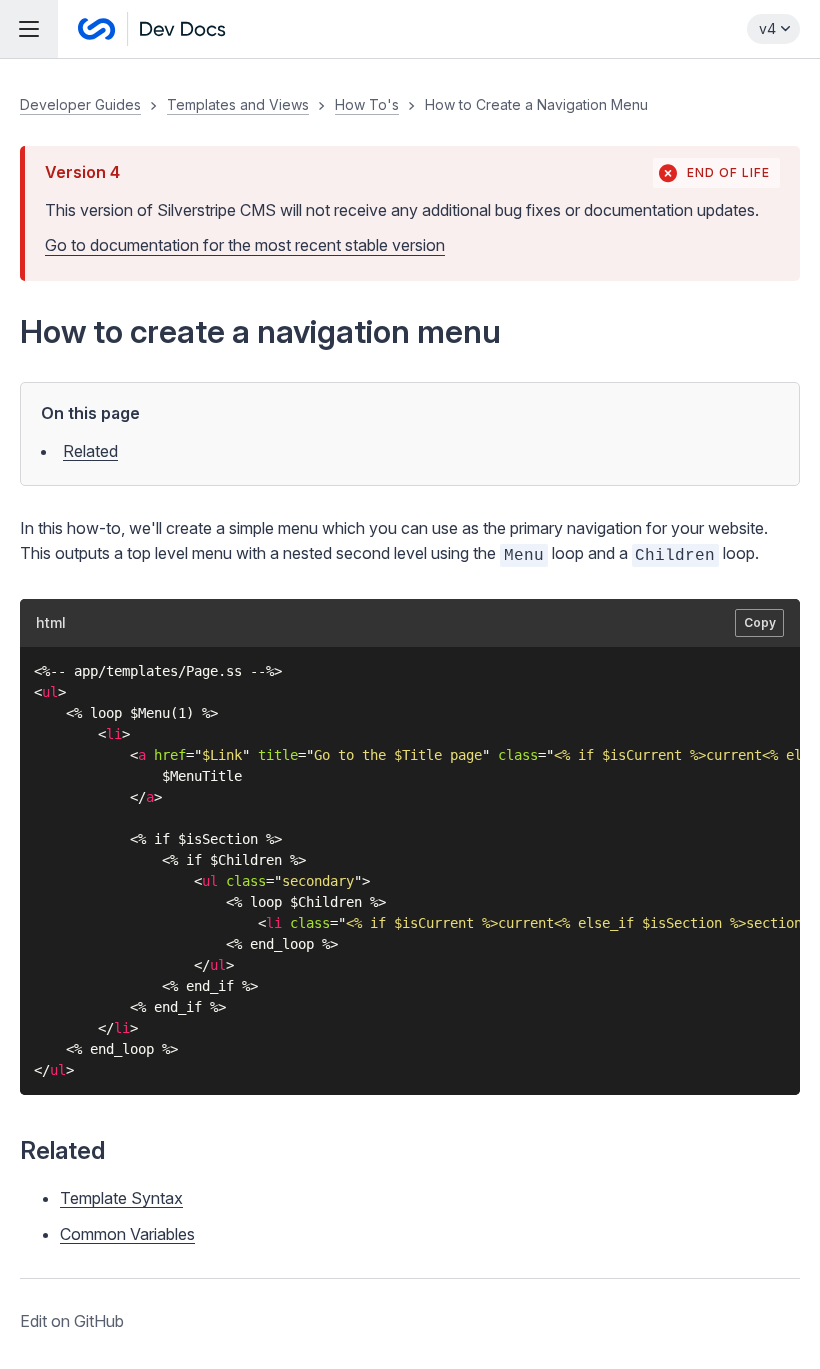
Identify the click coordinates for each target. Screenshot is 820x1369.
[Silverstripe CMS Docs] (152, 29)
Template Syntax (121, 1198)
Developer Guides (80, 104)
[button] (410, 714)
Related (90, 451)
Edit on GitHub (72, 1321)
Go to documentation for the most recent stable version (245, 245)
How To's (367, 104)
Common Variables (127, 1234)
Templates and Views (238, 104)
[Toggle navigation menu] (29, 29)
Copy (760, 622)
